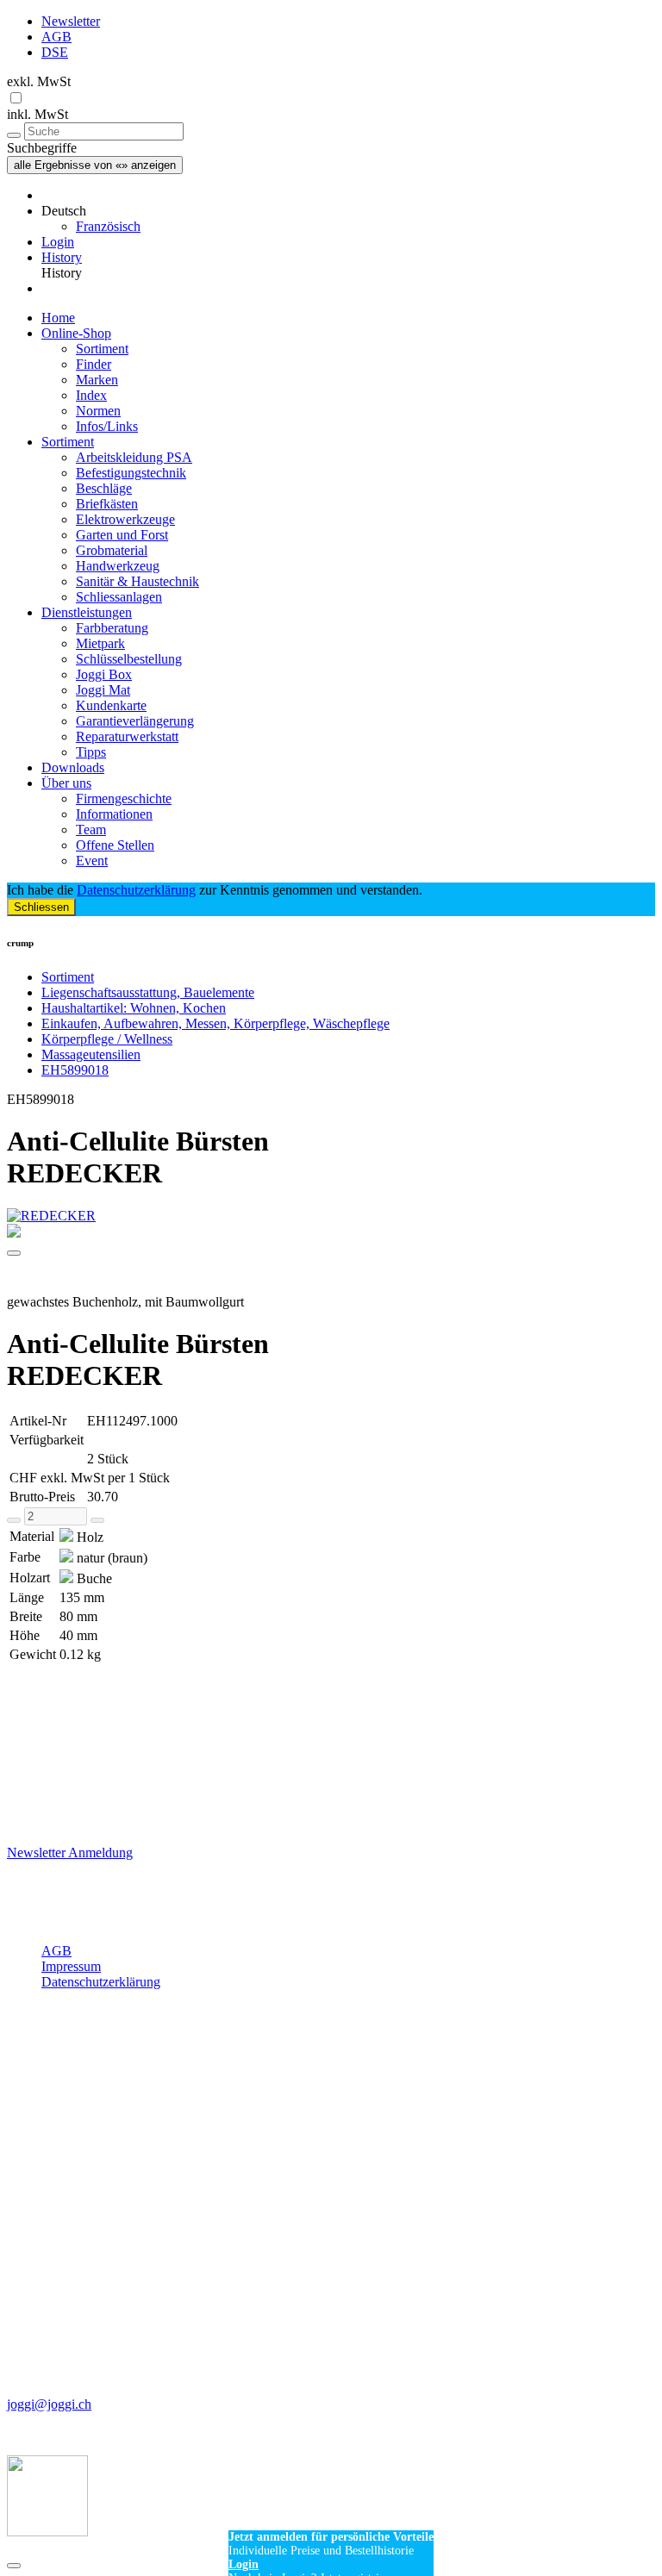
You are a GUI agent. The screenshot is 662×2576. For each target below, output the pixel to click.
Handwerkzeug (118, 566)
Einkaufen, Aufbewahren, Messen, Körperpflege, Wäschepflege (215, 1023)
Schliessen (41, 907)
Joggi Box (104, 674)
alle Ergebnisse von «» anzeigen (95, 165)
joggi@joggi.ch (49, 2404)
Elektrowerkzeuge (125, 519)
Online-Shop (76, 333)
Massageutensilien (91, 1054)
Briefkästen (107, 504)
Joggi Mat (103, 690)
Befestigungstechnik (131, 473)
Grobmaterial (112, 550)
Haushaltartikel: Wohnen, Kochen (134, 1008)
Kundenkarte (111, 705)
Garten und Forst (122, 535)
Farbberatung (112, 628)
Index (91, 395)
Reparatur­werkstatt (127, 736)
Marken (97, 380)
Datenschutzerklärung (136, 890)
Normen (98, 411)
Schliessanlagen (119, 597)
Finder (94, 364)
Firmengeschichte (124, 798)
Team (91, 830)
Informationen (114, 814)
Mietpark (100, 643)
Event (92, 861)
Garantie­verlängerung (135, 721)
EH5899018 (75, 1070)
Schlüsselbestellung (129, 659)
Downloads (73, 767)
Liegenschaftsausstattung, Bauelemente (148, 992)
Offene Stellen (115, 845)
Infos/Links (107, 426)
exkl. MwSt (39, 81)
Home (58, 318)
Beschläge (104, 488)
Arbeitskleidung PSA (134, 457)
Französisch (108, 226)
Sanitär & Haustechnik (137, 581)
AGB (56, 37)
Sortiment (102, 349)
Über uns (66, 783)
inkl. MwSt (37, 114)
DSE (55, 52)
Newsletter (71, 21)
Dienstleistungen (87, 612)
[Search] (14, 135)
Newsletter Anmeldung (70, 1852)
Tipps (91, 752)
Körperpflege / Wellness (107, 1039)
